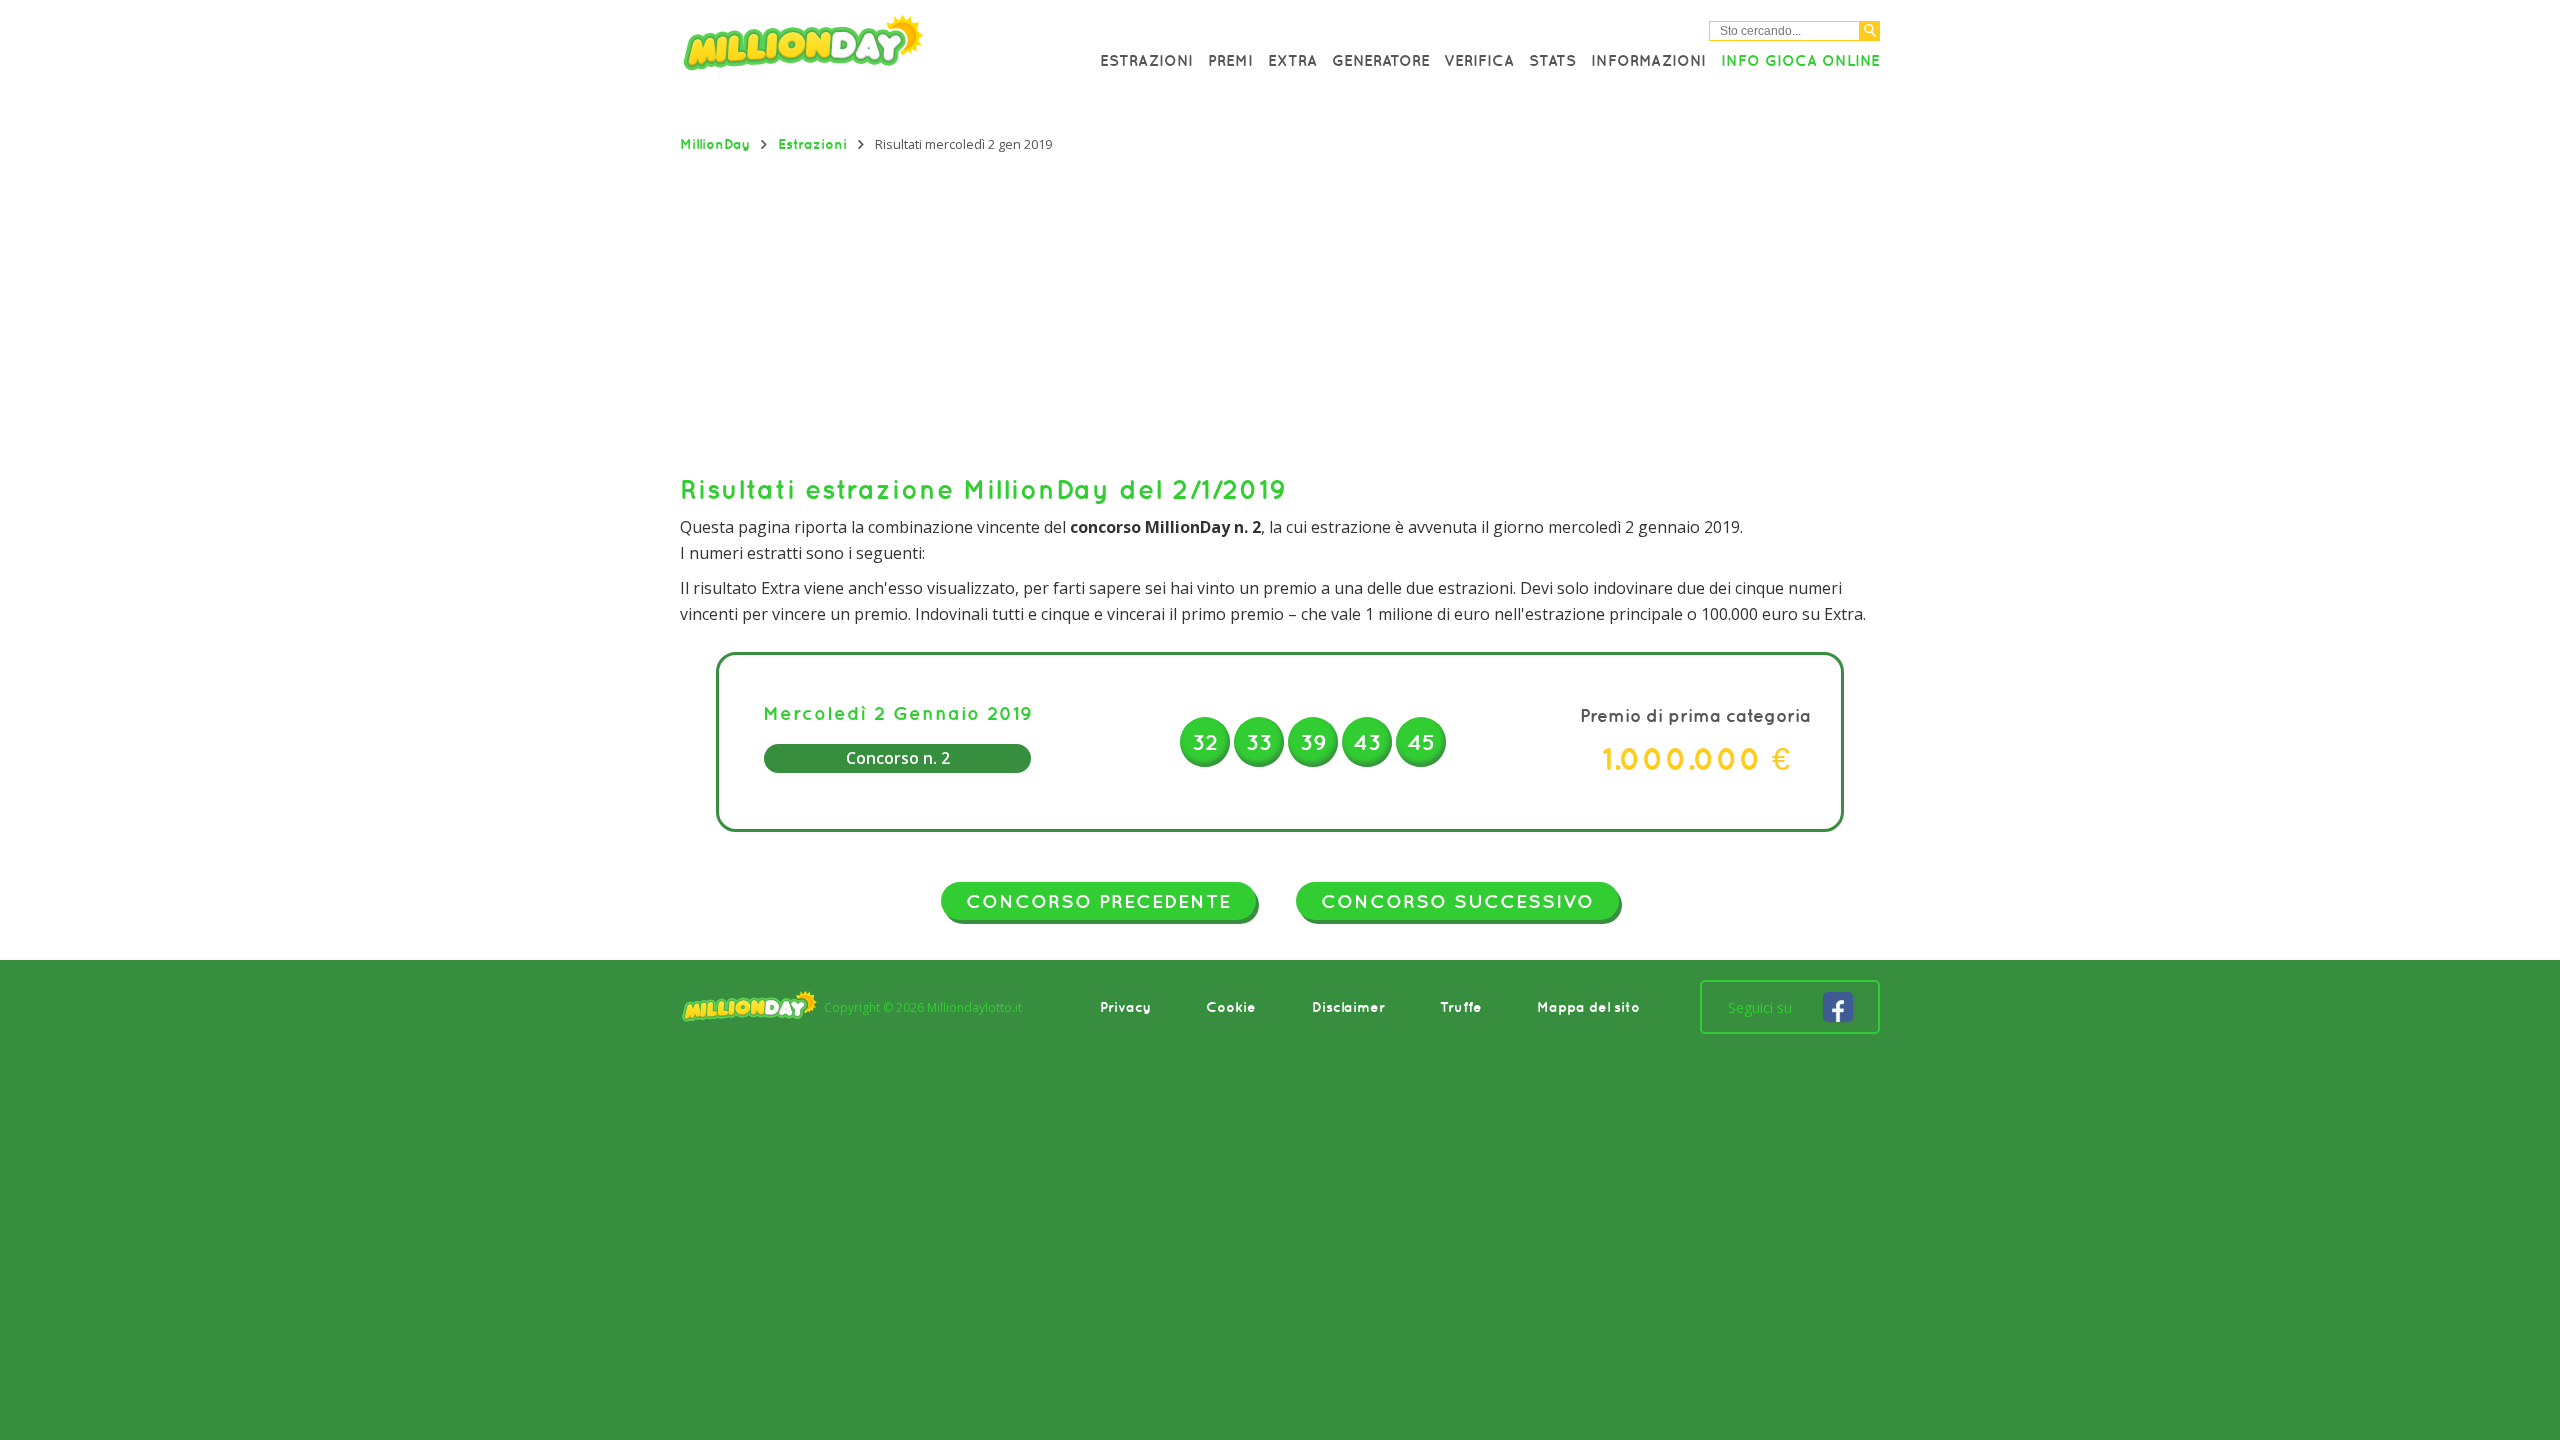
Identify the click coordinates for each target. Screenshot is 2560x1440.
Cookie (1231, 1007)
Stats (1552, 60)
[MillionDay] (860, 47)
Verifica (1479, 60)
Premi (1230, 60)
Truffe (1461, 1007)
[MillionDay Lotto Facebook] (1838, 1007)
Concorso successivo (1457, 901)
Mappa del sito (1588, 1007)
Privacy (1125, 1007)
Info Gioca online (1800, 60)
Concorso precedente (1098, 901)
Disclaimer (1348, 1007)
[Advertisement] (1280, 313)
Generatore (1381, 60)
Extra (1292, 60)
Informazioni (1648, 60)
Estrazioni (1146, 60)
